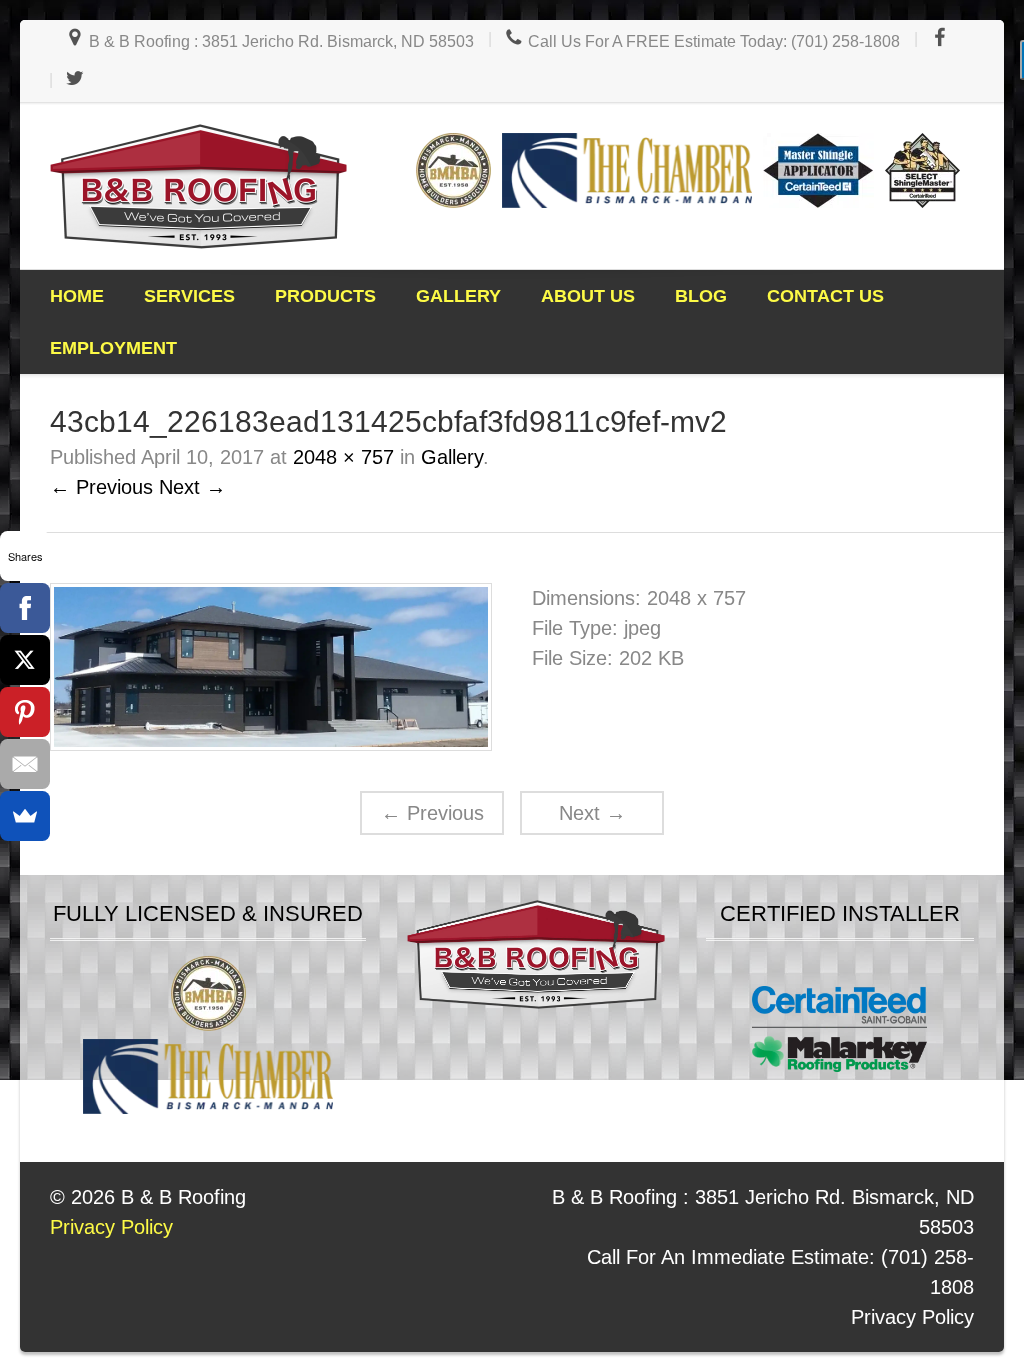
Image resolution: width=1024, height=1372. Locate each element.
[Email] (25, 764)
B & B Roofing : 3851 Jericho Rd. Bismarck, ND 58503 (279, 41)
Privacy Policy (912, 1317)
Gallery (458, 296)
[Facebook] (25, 608)
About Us (588, 296)
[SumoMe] (25, 816)
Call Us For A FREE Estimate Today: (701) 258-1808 (712, 41)
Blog (701, 296)
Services (189, 296)
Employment (113, 348)
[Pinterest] (25, 712)
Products (325, 296)
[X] (25, 660)
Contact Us (825, 296)
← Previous (101, 487)
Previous (432, 813)
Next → (192, 487)
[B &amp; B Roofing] (198, 186)
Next (592, 813)
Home (77, 296)
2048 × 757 (343, 457)
